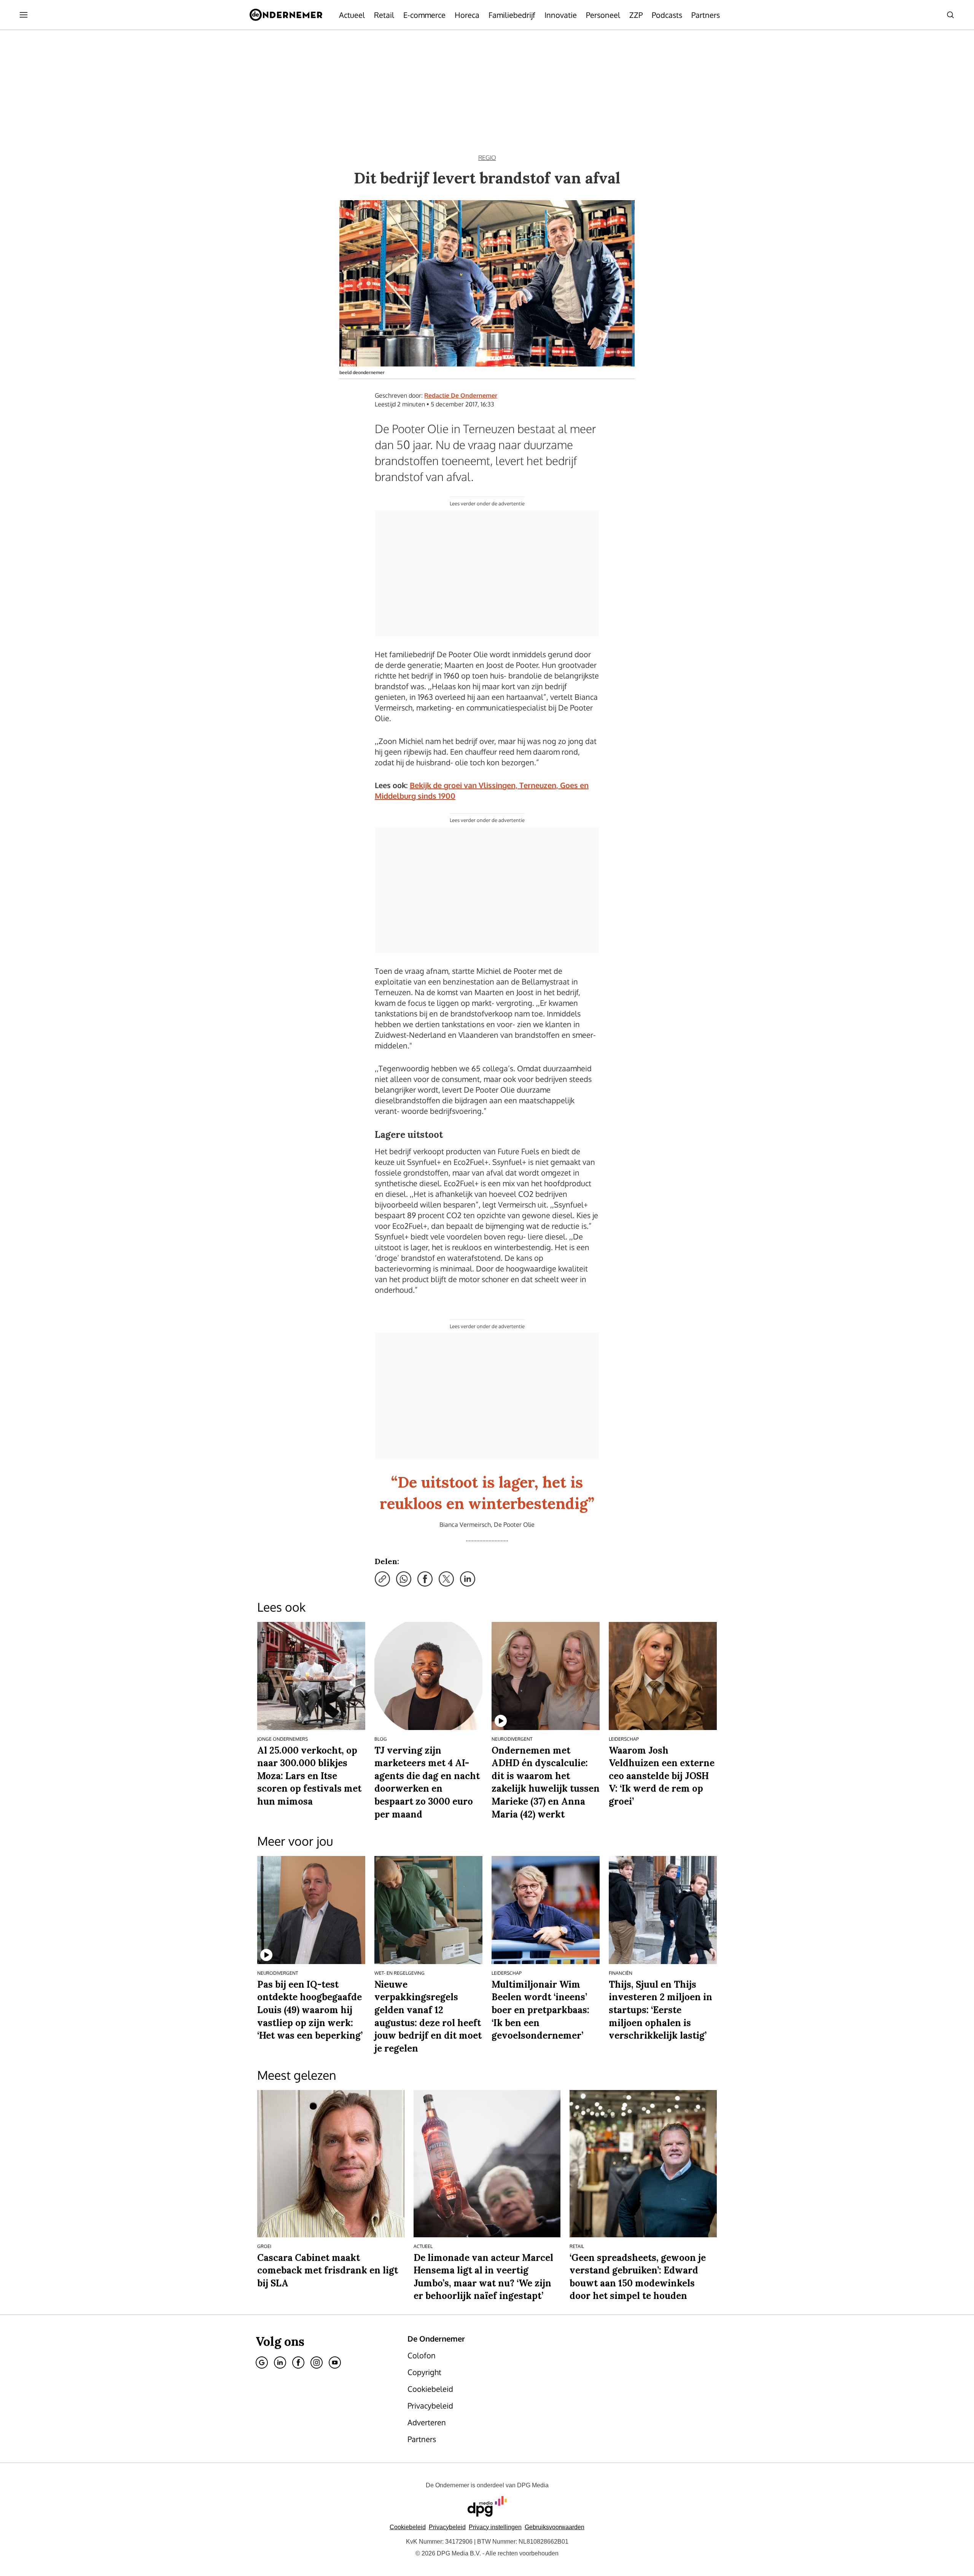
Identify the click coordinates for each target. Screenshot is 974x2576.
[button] (495, 2527)
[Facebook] (298, 2363)
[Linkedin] (280, 2363)
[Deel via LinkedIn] (468, 1579)
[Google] (262, 2363)
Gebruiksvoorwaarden (555, 2527)
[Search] (950, 15)
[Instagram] (317, 2363)
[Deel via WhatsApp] (404, 1579)
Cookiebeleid (408, 2527)
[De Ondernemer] (286, 15)
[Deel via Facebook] (425, 1579)
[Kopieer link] (382, 1579)
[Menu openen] (24, 15)
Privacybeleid (447, 2527)
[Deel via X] (446, 1579)
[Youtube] (335, 2363)
